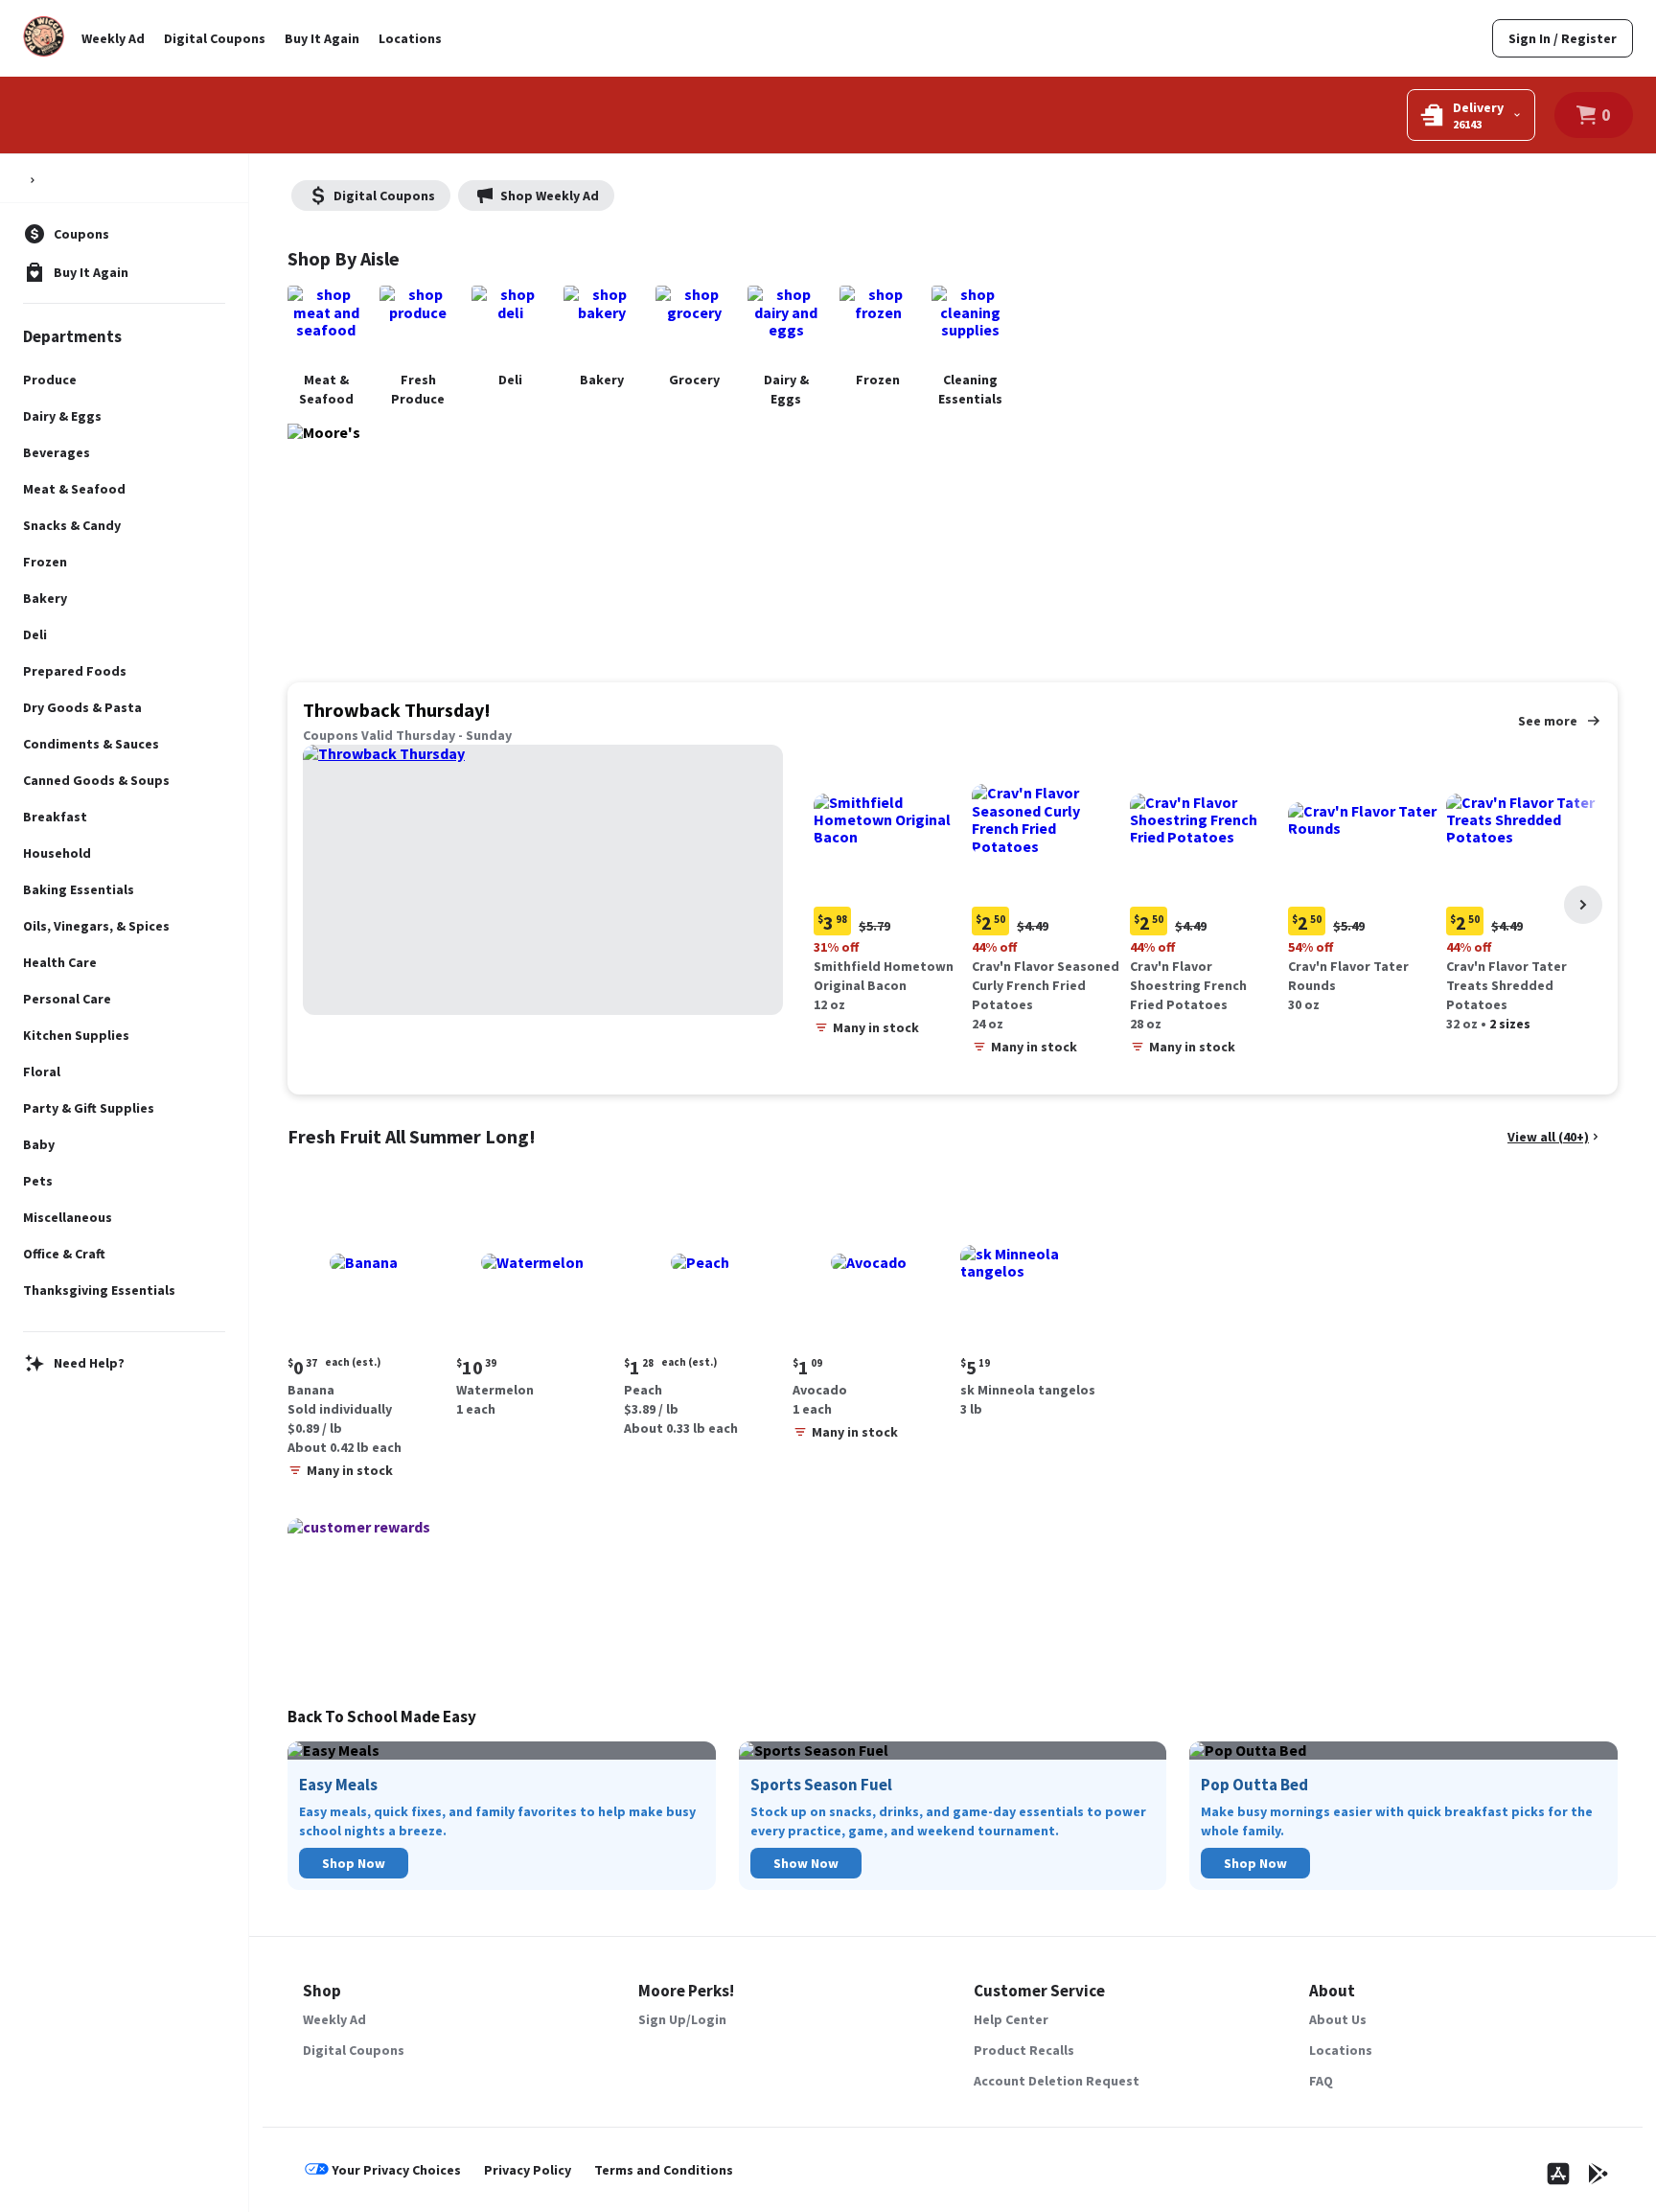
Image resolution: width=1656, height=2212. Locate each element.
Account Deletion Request (1057, 2081)
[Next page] (1583, 905)
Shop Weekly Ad (550, 196)
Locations (410, 38)
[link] (1563, 38)
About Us (1338, 2019)
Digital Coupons (215, 38)
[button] (889, 895)
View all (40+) (1548, 1137)
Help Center (1011, 2019)
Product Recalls (1024, 2050)
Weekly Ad (113, 38)
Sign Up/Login (682, 2019)
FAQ (1321, 2081)
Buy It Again (322, 38)
